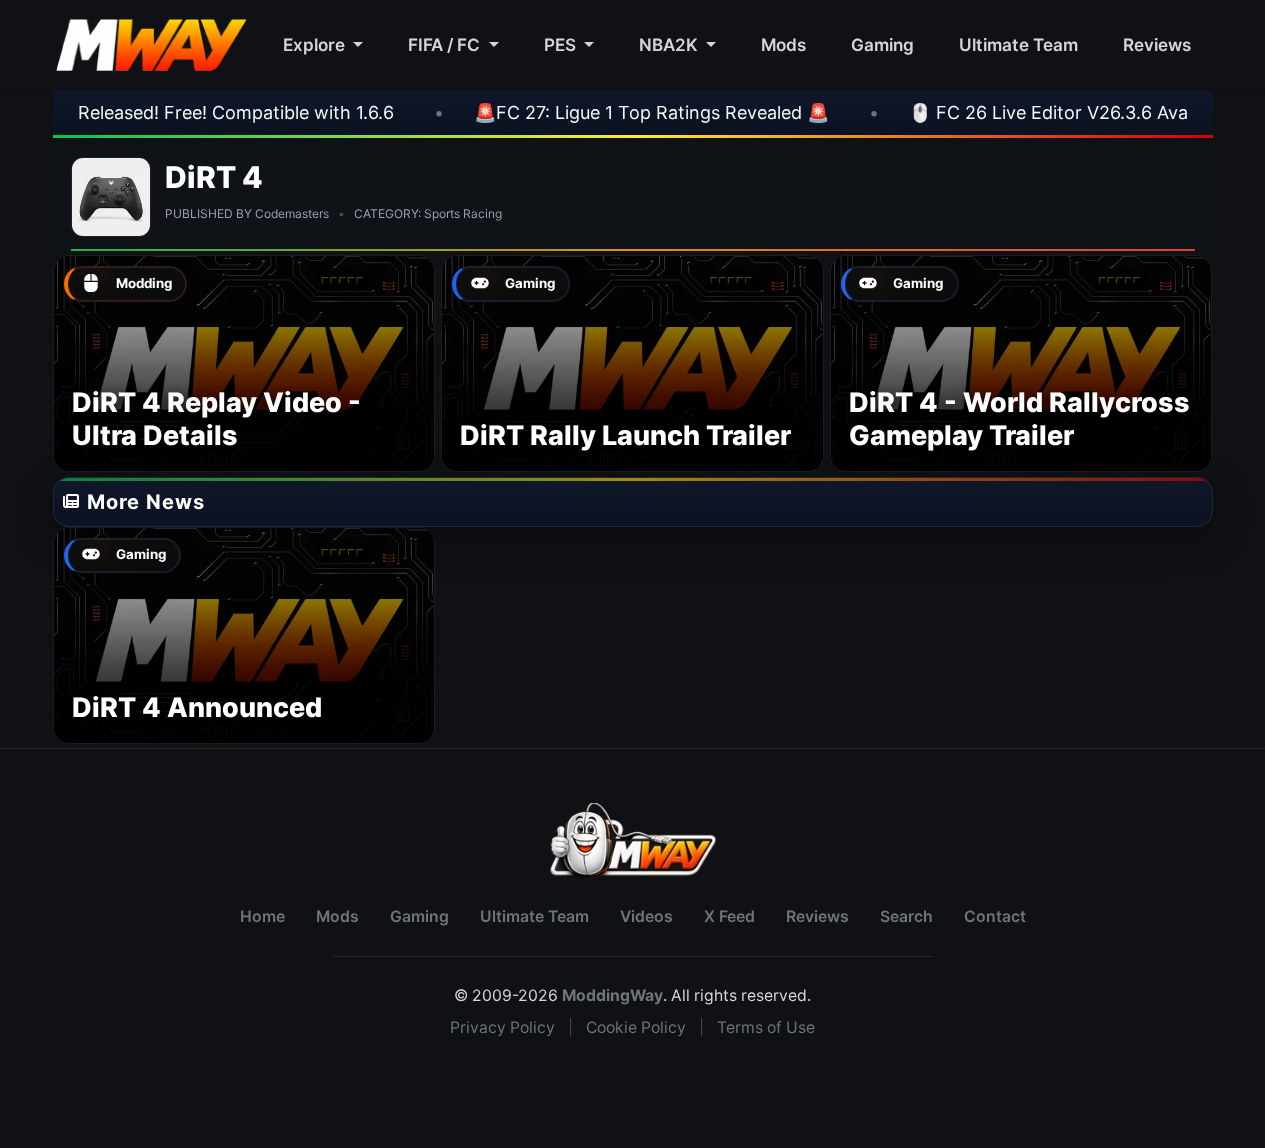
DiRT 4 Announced (197, 707)
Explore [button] (316, 44)
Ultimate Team (1018, 44)
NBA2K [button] (670, 44)
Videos (646, 916)
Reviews (1157, 44)
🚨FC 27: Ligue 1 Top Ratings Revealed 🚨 (604, 112)
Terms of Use (766, 1027)
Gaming (882, 44)
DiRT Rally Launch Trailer (625, 435)
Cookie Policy (636, 1027)
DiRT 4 (214, 177)
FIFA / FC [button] (446, 44)
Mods (783, 44)
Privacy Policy (502, 1027)
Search (906, 916)
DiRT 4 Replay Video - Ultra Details (216, 419)
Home (262, 916)
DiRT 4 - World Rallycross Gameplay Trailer (1019, 419)
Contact (995, 916)
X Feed (729, 916)
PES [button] (562, 44)
